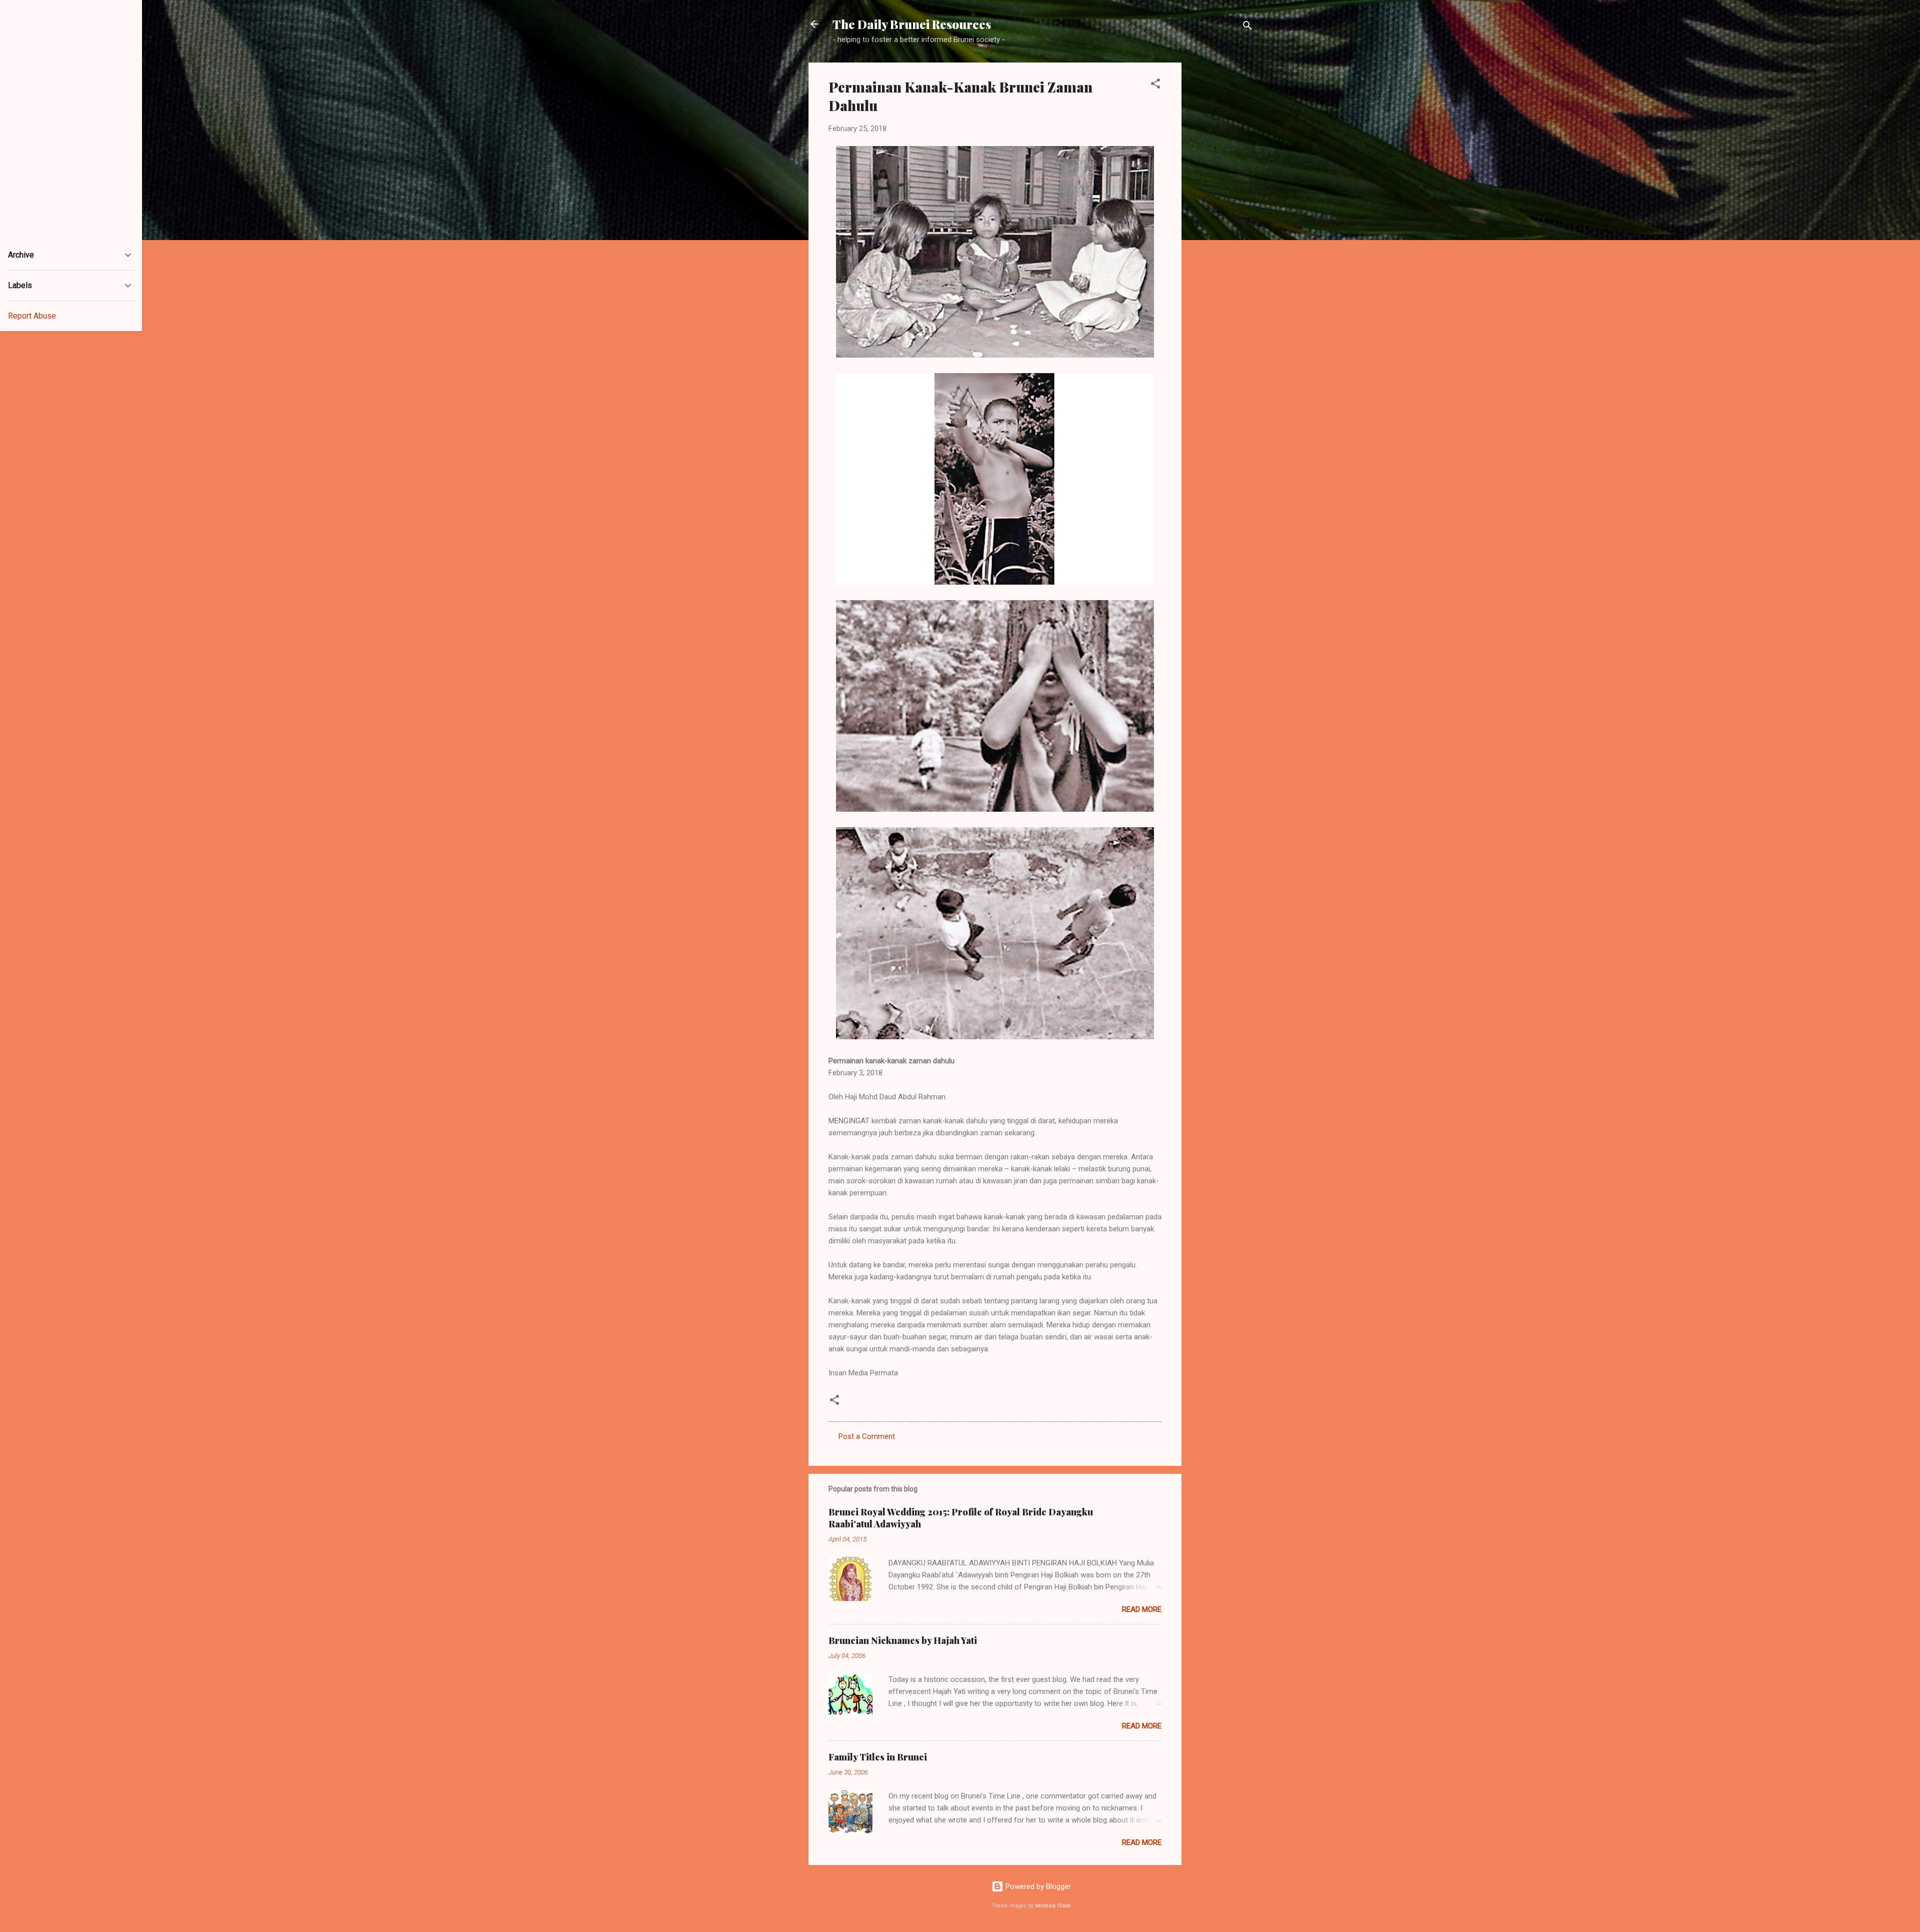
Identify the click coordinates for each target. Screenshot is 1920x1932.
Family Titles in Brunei (878, 1757)
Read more (1142, 1609)
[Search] (1247, 27)
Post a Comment (867, 1436)
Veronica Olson (1053, 1906)
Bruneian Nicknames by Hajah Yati (903, 1640)
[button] (1155, 85)
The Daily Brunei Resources (912, 24)
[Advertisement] (1221, 213)
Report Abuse (32, 316)
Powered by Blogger (1037, 1886)
